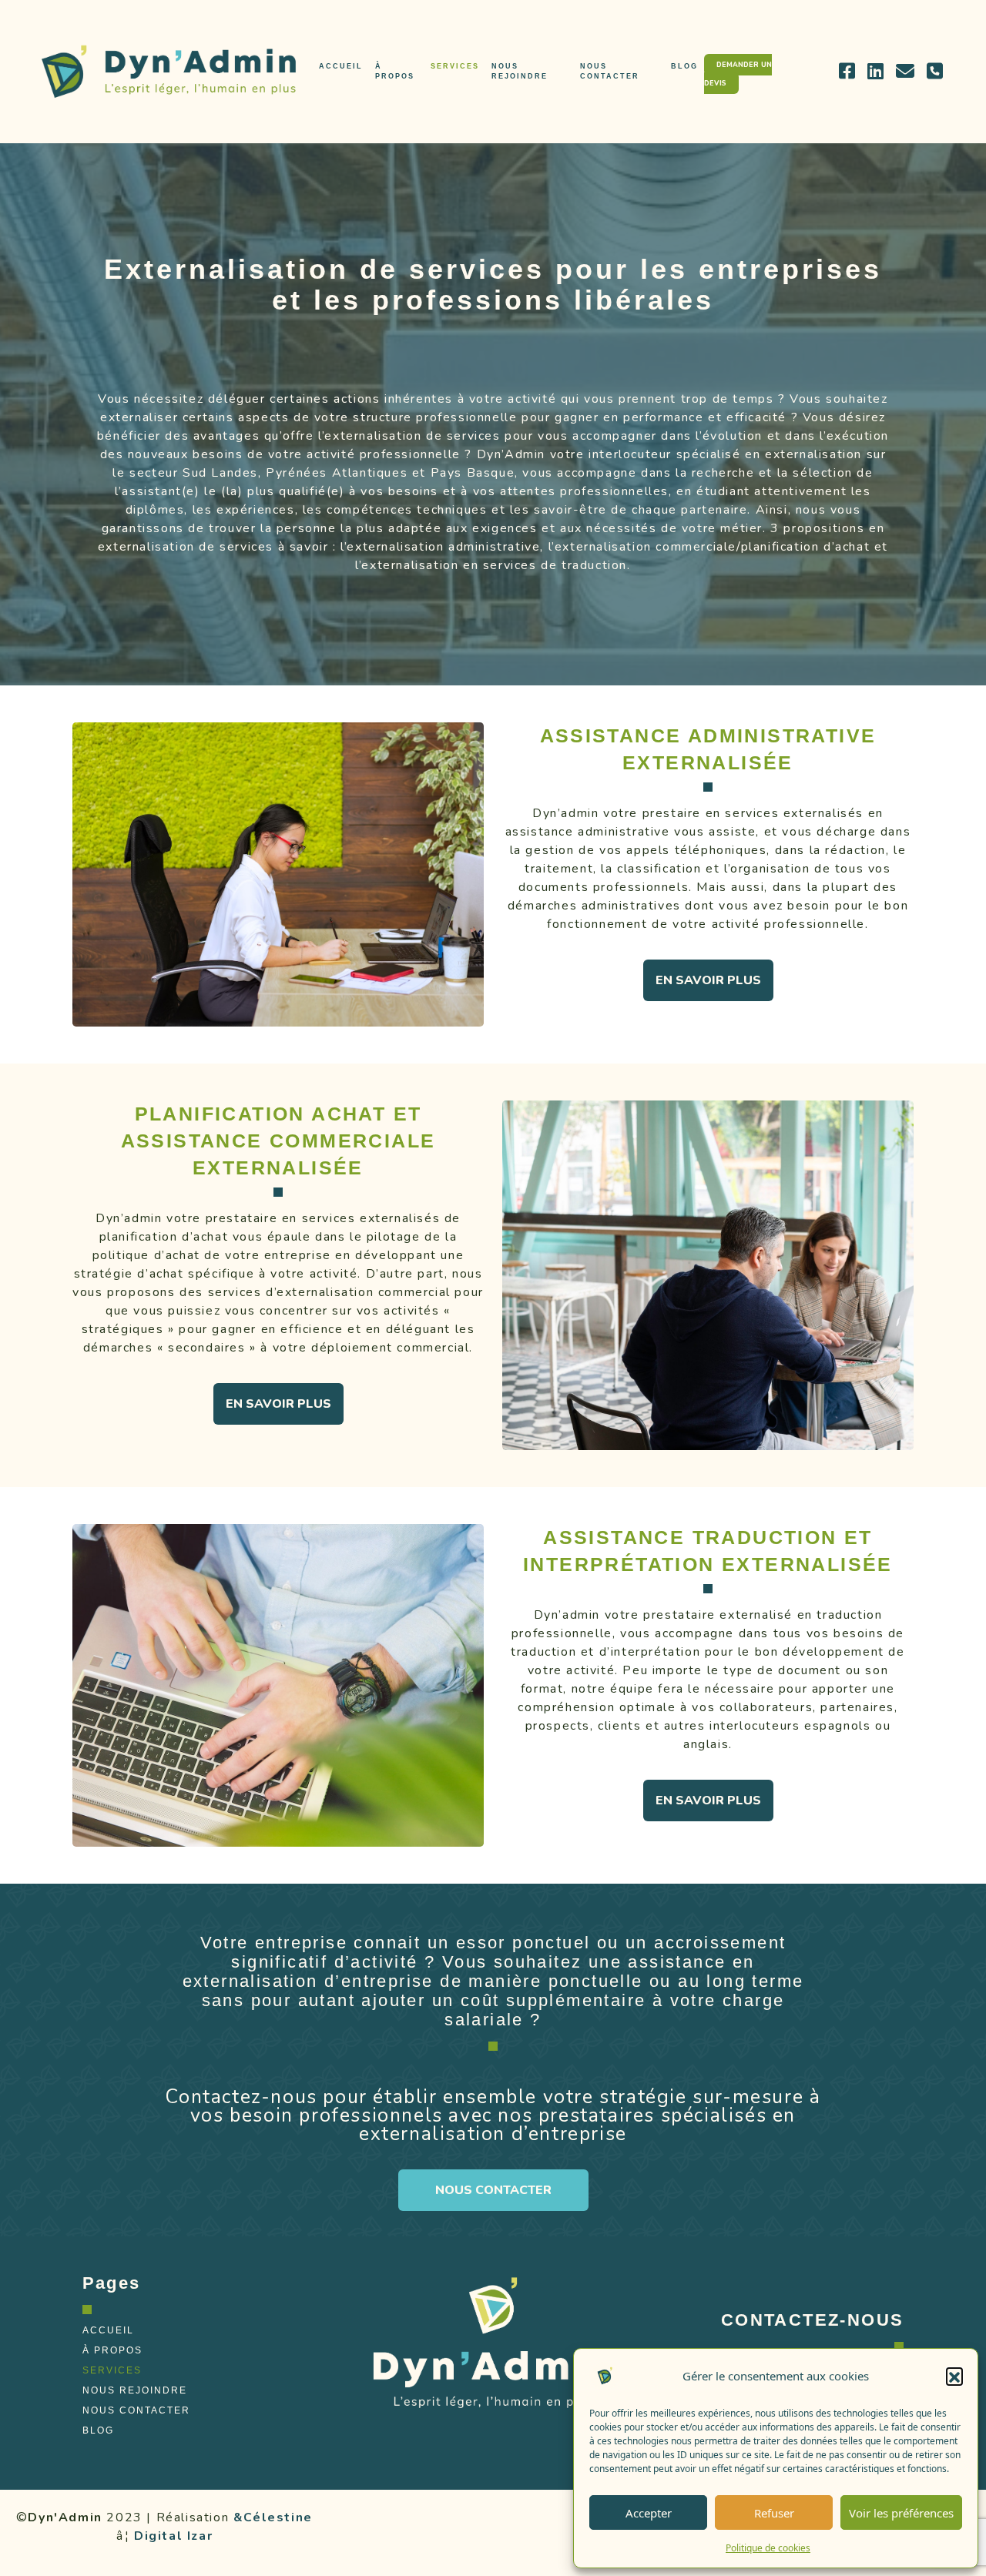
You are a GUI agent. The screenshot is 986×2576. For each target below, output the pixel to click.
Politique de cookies (768, 2548)
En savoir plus (278, 1404)
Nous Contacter (610, 71)
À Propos (395, 71)
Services (455, 66)
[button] (954, 2376)
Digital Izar (173, 2536)
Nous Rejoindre (520, 71)
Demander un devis (738, 74)
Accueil (341, 66)
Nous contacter (493, 2190)
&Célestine (273, 2517)
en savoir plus (708, 980)
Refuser (774, 2513)
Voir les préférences (901, 2513)
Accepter (649, 2513)
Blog (684, 66)
